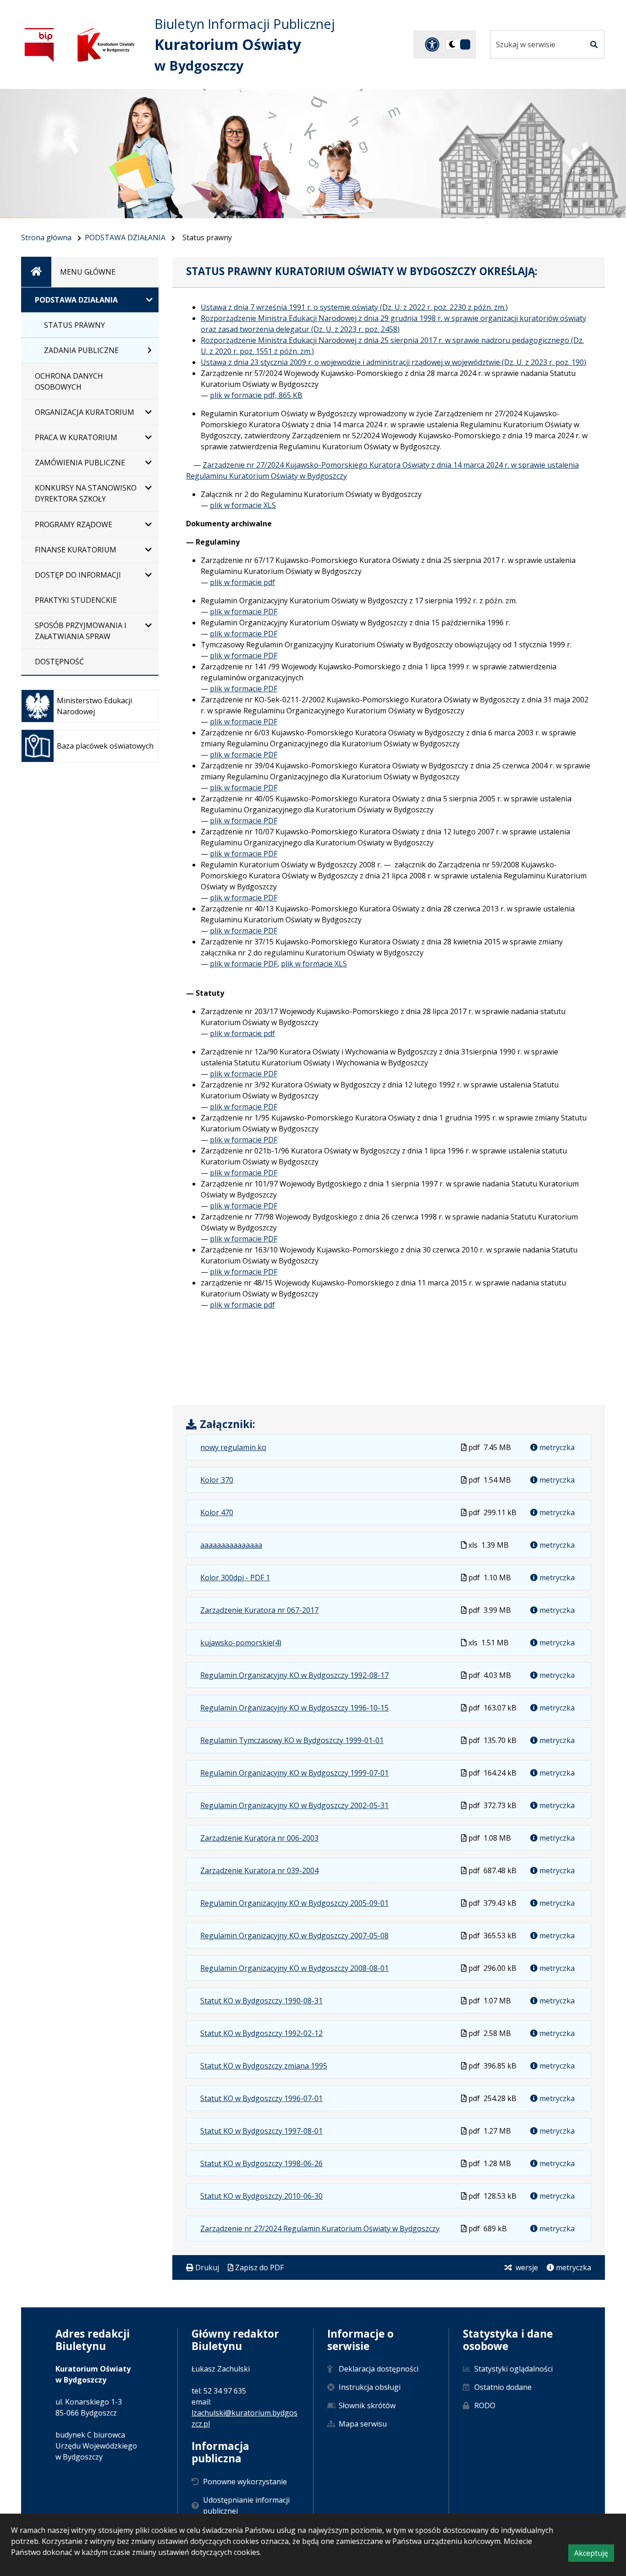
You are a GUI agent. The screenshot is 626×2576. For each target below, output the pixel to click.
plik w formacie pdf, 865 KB (256, 395)
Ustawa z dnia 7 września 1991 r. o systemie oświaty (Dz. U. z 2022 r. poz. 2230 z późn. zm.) (354, 307)
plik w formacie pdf (242, 582)
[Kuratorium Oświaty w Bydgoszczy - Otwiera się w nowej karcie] (106, 45)
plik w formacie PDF (244, 612)
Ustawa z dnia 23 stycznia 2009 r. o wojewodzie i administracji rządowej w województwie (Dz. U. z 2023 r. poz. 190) (393, 362)
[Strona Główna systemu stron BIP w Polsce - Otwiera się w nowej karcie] (39, 45)
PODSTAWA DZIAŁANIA (125, 237)
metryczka (556, 1447)
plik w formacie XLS (243, 505)
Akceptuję (594, 2555)
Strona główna (46, 237)
